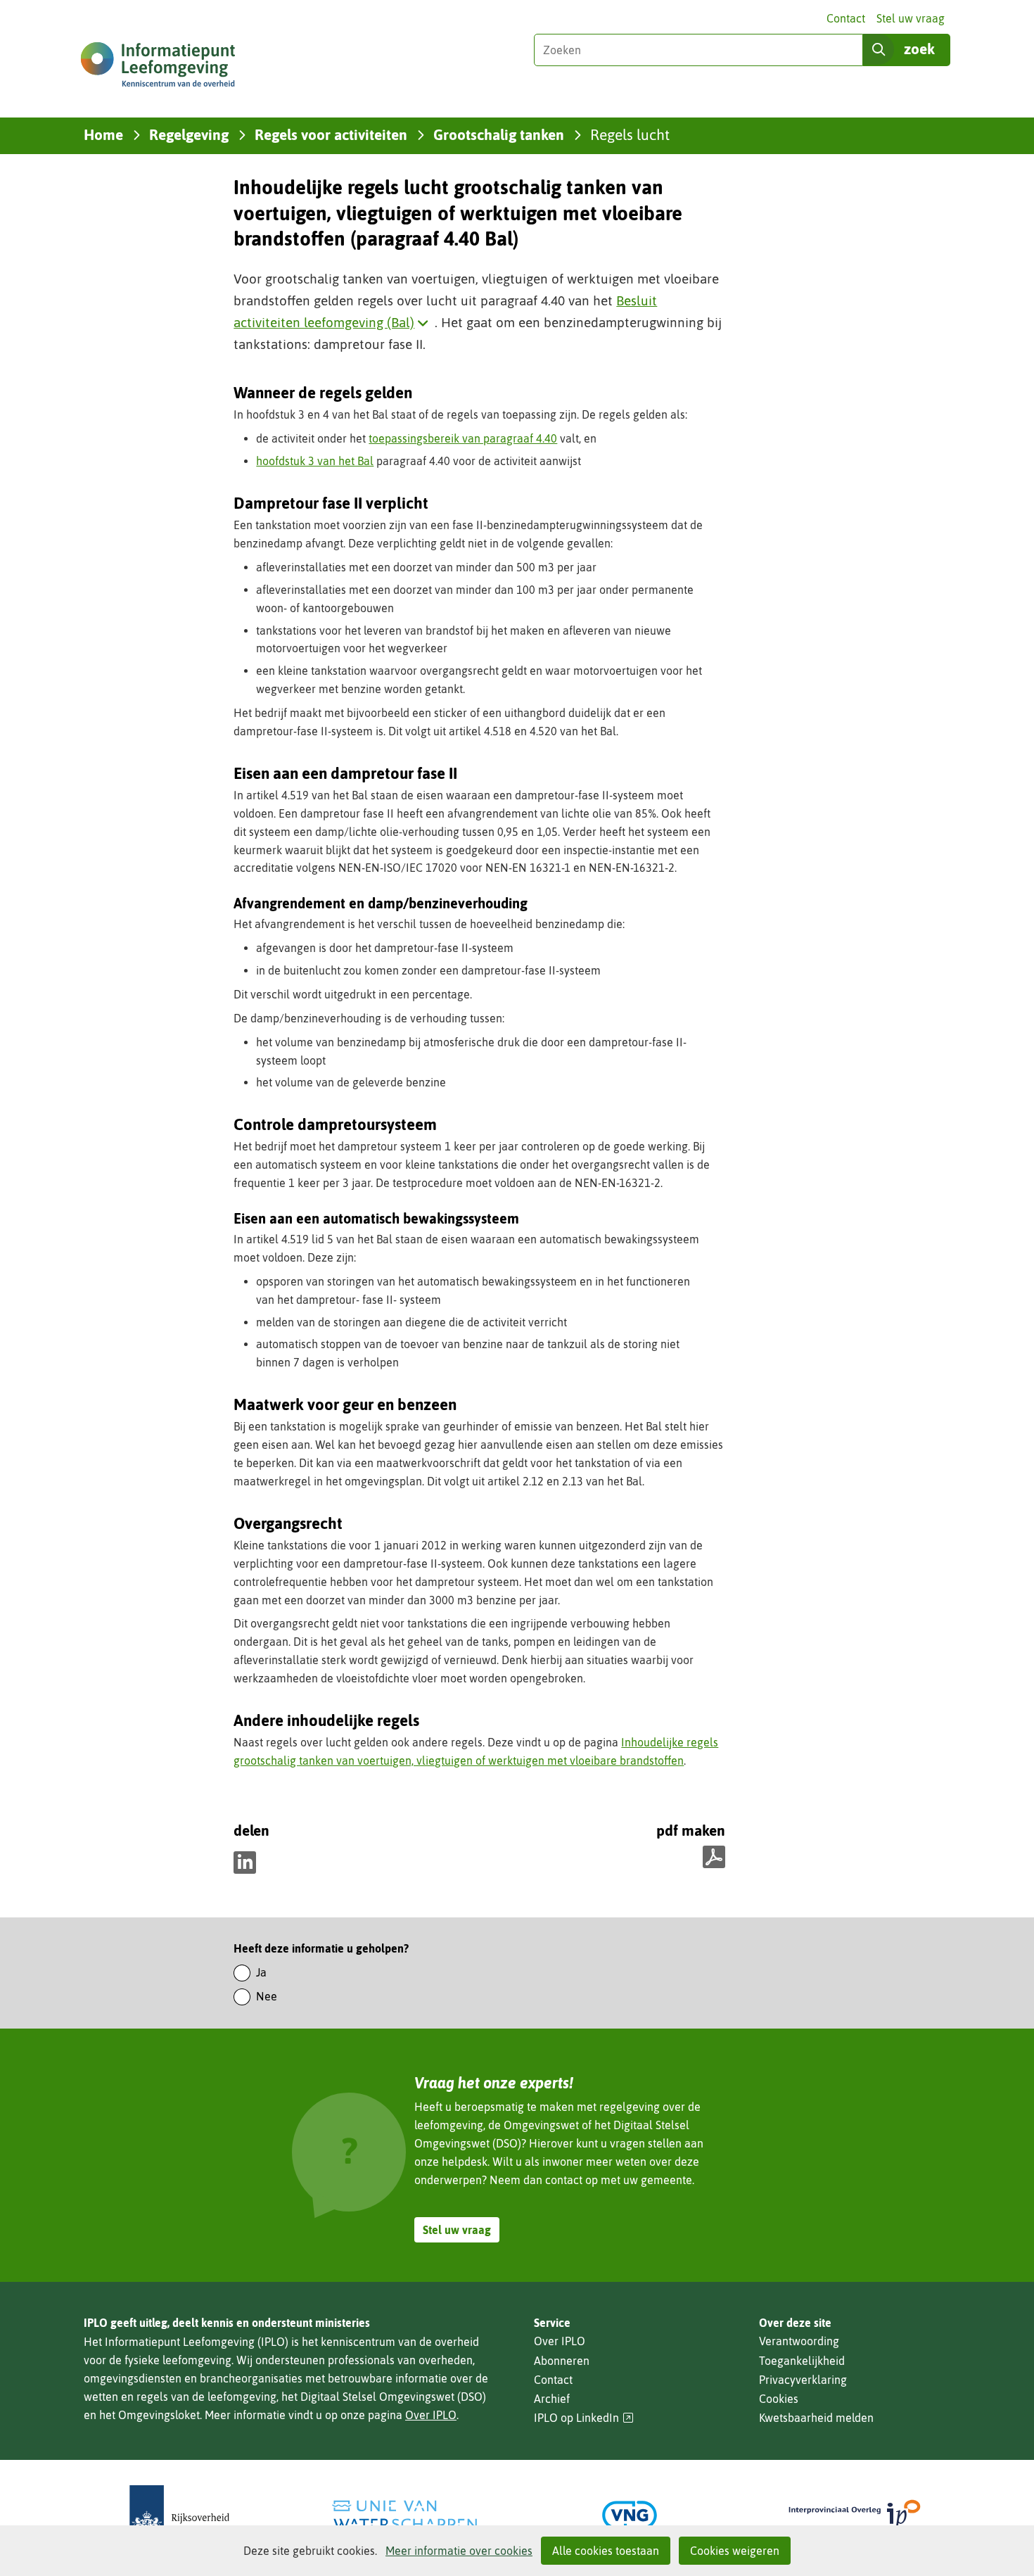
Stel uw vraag (911, 18)
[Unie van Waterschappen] (404, 2515)
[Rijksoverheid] (179, 2515)
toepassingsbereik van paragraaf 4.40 (463, 438)
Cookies (779, 2399)
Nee (267, 1996)
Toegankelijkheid (802, 2361)
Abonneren (562, 2361)
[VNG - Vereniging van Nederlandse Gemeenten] (630, 2515)
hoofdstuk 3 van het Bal (315, 461)
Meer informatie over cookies (459, 2551)
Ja (261, 1972)
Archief (552, 2399)
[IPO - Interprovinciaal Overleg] (855, 2515)
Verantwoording (799, 2341)
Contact (846, 18)
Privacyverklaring (803, 2380)
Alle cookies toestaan (606, 2551)
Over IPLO (431, 2415)
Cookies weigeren (735, 2551)
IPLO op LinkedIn (584, 2418)
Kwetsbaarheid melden (816, 2418)
